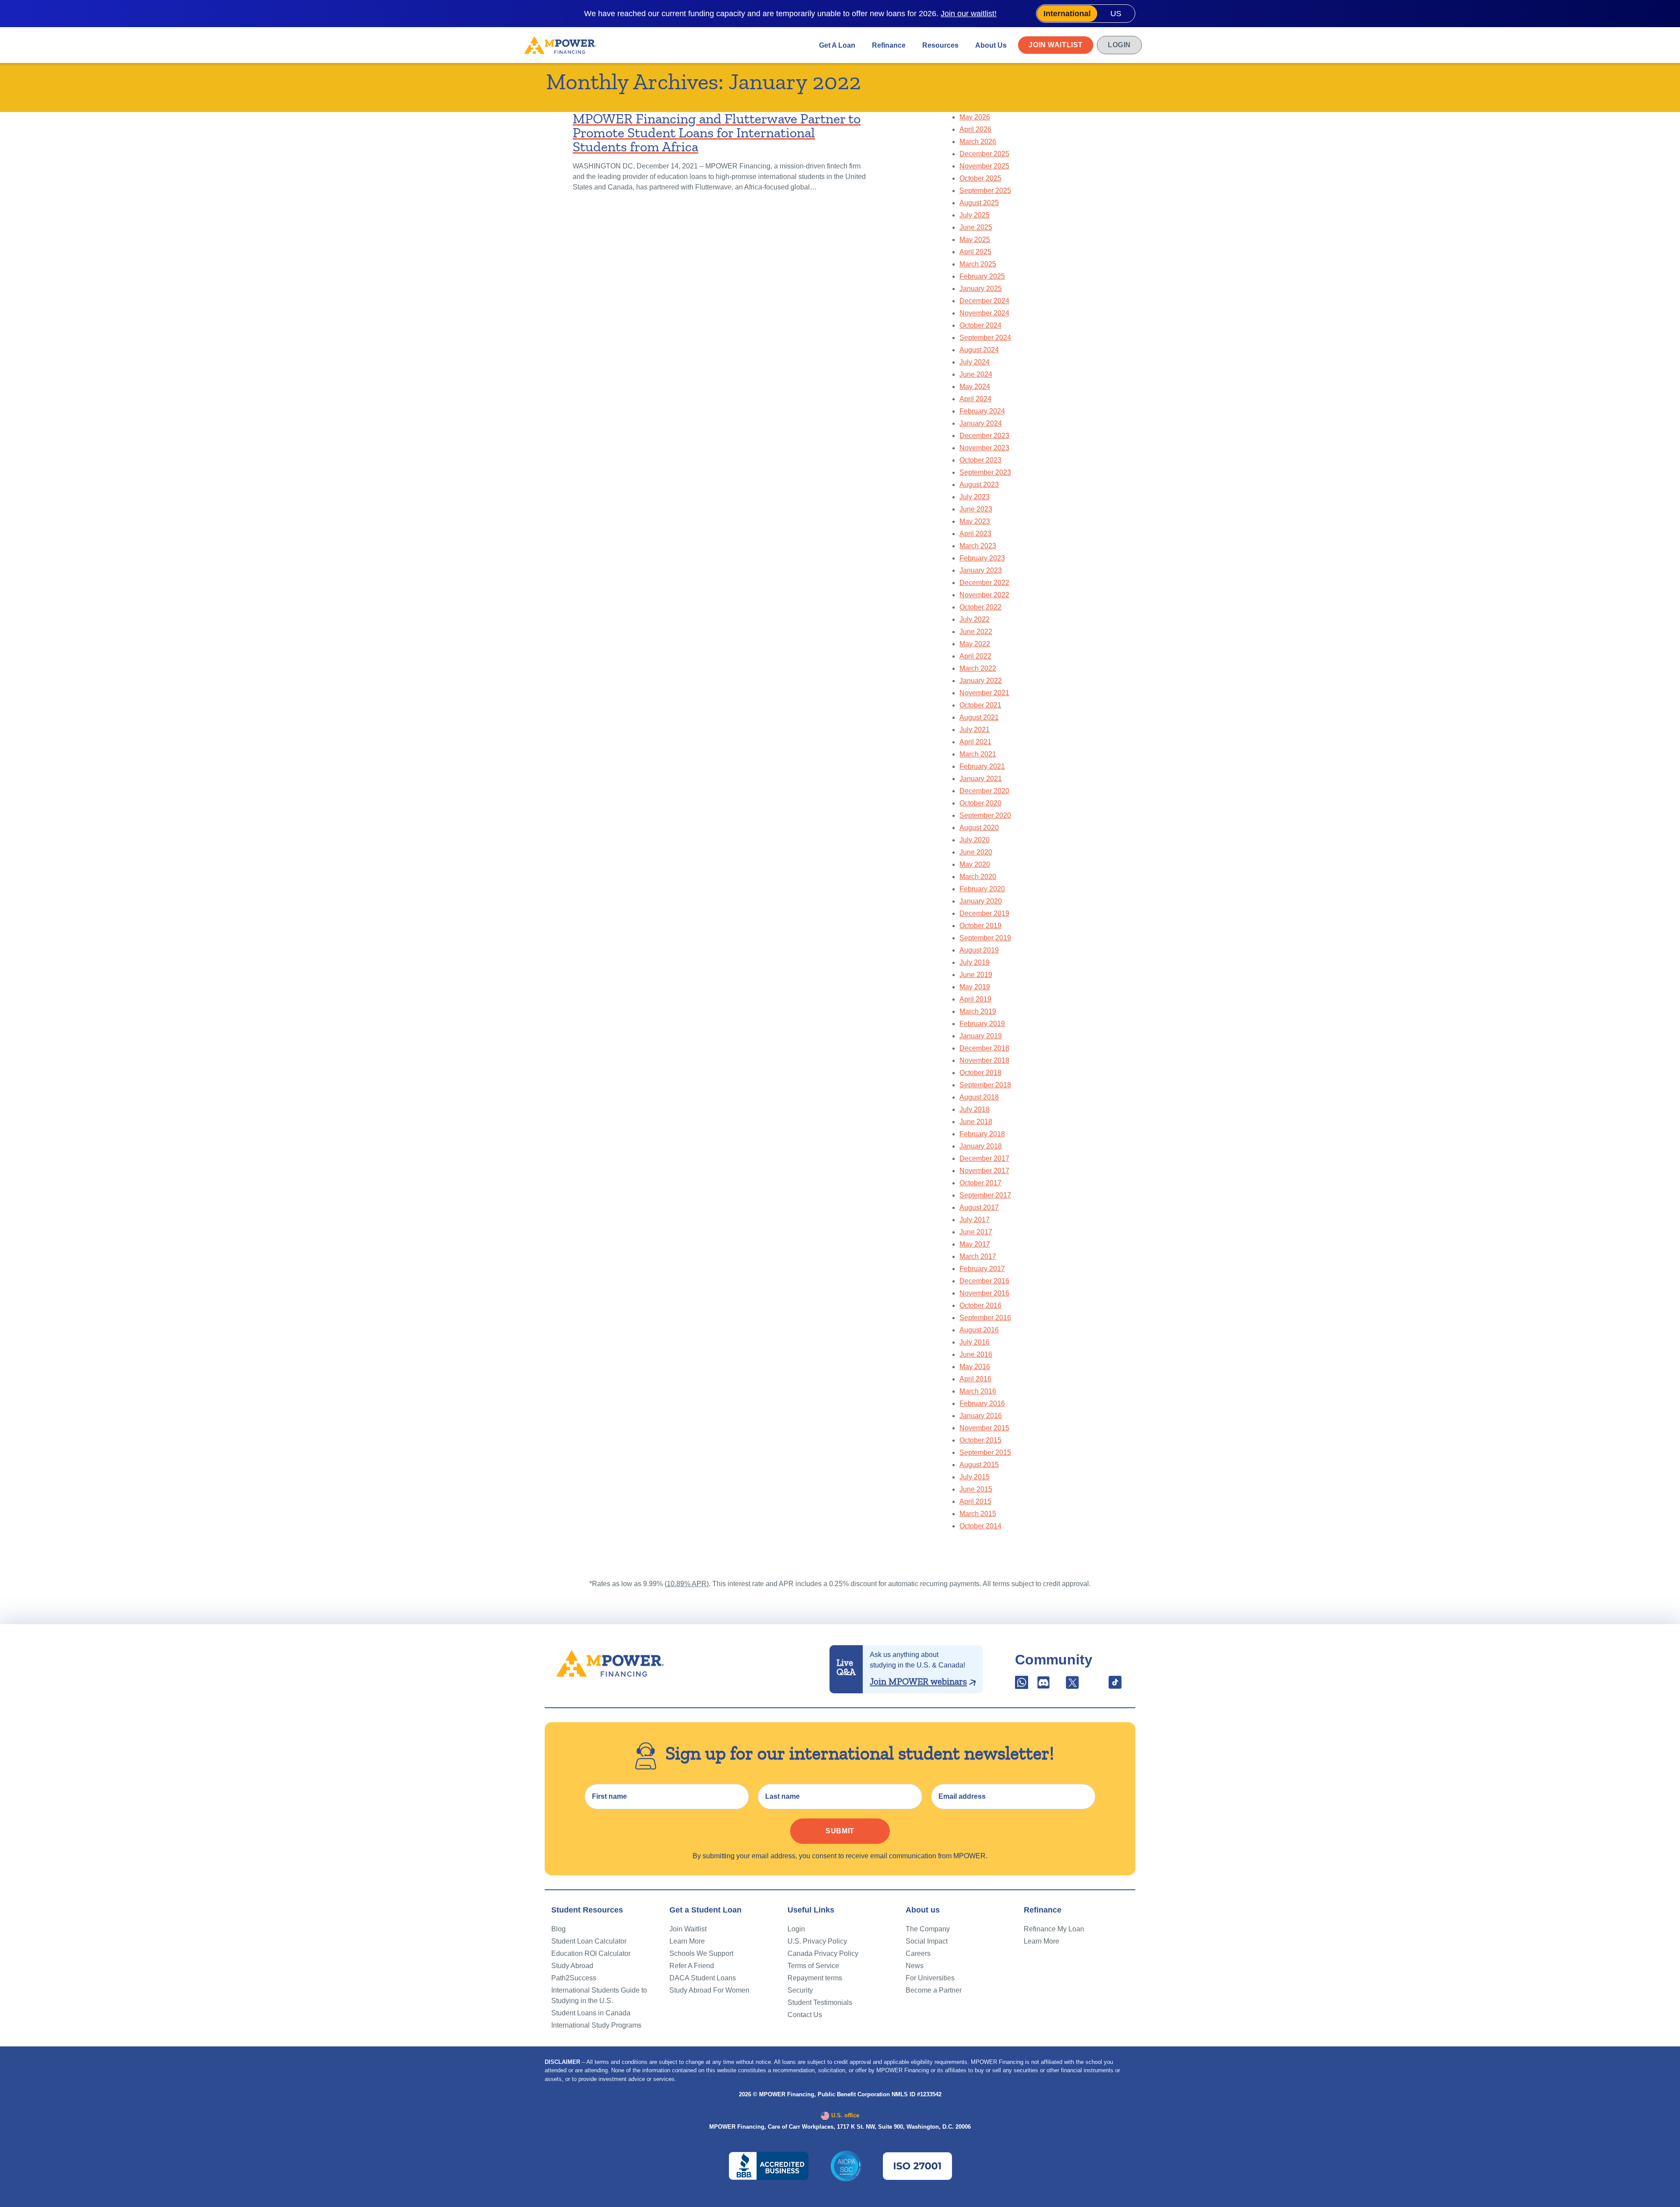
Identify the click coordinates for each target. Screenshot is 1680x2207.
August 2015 (979, 1465)
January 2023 (981, 570)
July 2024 (975, 362)
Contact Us (805, 2015)
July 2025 (975, 215)
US (1116, 14)
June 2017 (976, 1232)
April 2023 (975, 534)
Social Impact (927, 1941)
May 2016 (975, 1367)
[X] (1072, 1685)
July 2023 (975, 497)
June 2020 (976, 852)
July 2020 (975, 840)
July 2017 (975, 1220)
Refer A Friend (692, 1966)
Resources (940, 45)
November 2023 (984, 448)
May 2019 (975, 987)
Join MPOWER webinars (918, 1682)
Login (1119, 45)
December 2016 (984, 1281)
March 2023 (978, 546)
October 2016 (980, 1305)
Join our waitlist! (969, 14)
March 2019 (978, 1011)
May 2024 (975, 387)
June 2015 (976, 1489)
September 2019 (985, 938)
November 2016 (984, 1293)
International (1067, 14)
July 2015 (975, 1477)
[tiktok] (1115, 1685)
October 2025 (980, 178)
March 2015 (978, 1514)
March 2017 (978, 1256)
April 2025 (975, 252)
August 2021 (979, 717)
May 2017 (975, 1244)
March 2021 (978, 754)
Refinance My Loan (1054, 1929)
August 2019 (979, 950)
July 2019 (975, 962)
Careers (918, 1953)
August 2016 (979, 1330)
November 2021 (984, 693)
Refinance (889, 45)
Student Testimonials (820, 2002)
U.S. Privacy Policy (817, 1941)
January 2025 (981, 289)
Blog (558, 1929)
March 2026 (978, 142)
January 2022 (981, 681)
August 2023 (979, 485)
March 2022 (978, 668)
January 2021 (981, 779)
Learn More (687, 1941)
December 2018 (984, 1048)
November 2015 (984, 1428)
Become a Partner (934, 1990)
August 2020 (979, 828)
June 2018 (976, 1122)
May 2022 (975, 644)
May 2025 (975, 240)
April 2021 (975, 742)
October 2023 (980, 460)
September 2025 (985, 191)
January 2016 (981, 1416)
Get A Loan (837, 45)
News (915, 1966)
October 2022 (980, 607)
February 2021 (982, 766)
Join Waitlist (1056, 45)
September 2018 (985, 1085)
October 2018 (980, 1073)
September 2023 (985, 472)
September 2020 (985, 815)
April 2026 (975, 129)
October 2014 (980, 1526)
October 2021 (980, 705)
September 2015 (985, 1452)
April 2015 (975, 1501)
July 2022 (975, 619)
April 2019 (975, 999)
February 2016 (982, 1403)
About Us (991, 45)
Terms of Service (813, 1966)
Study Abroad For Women (709, 1990)
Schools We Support (701, 1953)
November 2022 (984, 595)
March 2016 (978, 1391)
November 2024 (984, 313)
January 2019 (981, 1036)
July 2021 (975, 730)
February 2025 (982, 276)
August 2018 (979, 1097)
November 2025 (984, 166)
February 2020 (982, 889)
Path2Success (574, 1978)
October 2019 (980, 926)
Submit (840, 1831)
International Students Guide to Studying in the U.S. (599, 1995)
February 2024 (982, 411)
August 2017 (979, 1207)
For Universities (930, 1978)
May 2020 (975, 864)
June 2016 (976, 1354)
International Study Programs (596, 2025)
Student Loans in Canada (591, 2013)
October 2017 (980, 1183)
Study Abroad (572, 1966)
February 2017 (982, 1269)
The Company (928, 1929)
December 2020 (984, 791)
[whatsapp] (1022, 1685)
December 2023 (984, 436)
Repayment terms (815, 1978)
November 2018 (984, 1060)
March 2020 (978, 877)
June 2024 (976, 374)
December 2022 (984, 583)
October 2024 (980, 325)
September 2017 (985, 1195)
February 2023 (982, 558)
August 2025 (979, 203)
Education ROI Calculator (591, 1953)
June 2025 (976, 227)
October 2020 (980, 803)
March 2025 (978, 264)
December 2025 (984, 154)
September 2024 (985, 338)
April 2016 (975, 1379)
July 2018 (975, 1109)
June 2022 (976, 632)
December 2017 (984, 1158)
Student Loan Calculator (589, 1941)
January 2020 (981, 901)
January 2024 (981, 423)
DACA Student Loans (703, 1978)
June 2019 (976, 975)
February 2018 (982, 1134)
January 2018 (981, 1146)
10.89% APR (687, 1584)
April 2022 (975, 656)
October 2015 (980, 1440)
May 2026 (975, 117)
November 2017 (984, 1171)
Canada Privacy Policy (823, 1953)
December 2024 (984, 301)
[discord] (1044, 1685)
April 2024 (975, 399)
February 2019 (982, 1024)
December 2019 (984, 913)
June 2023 (976, 509)
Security (800, 1990)
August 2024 (979, 350)
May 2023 (975, 521)
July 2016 (975, 1342)
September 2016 (985, 1318)
